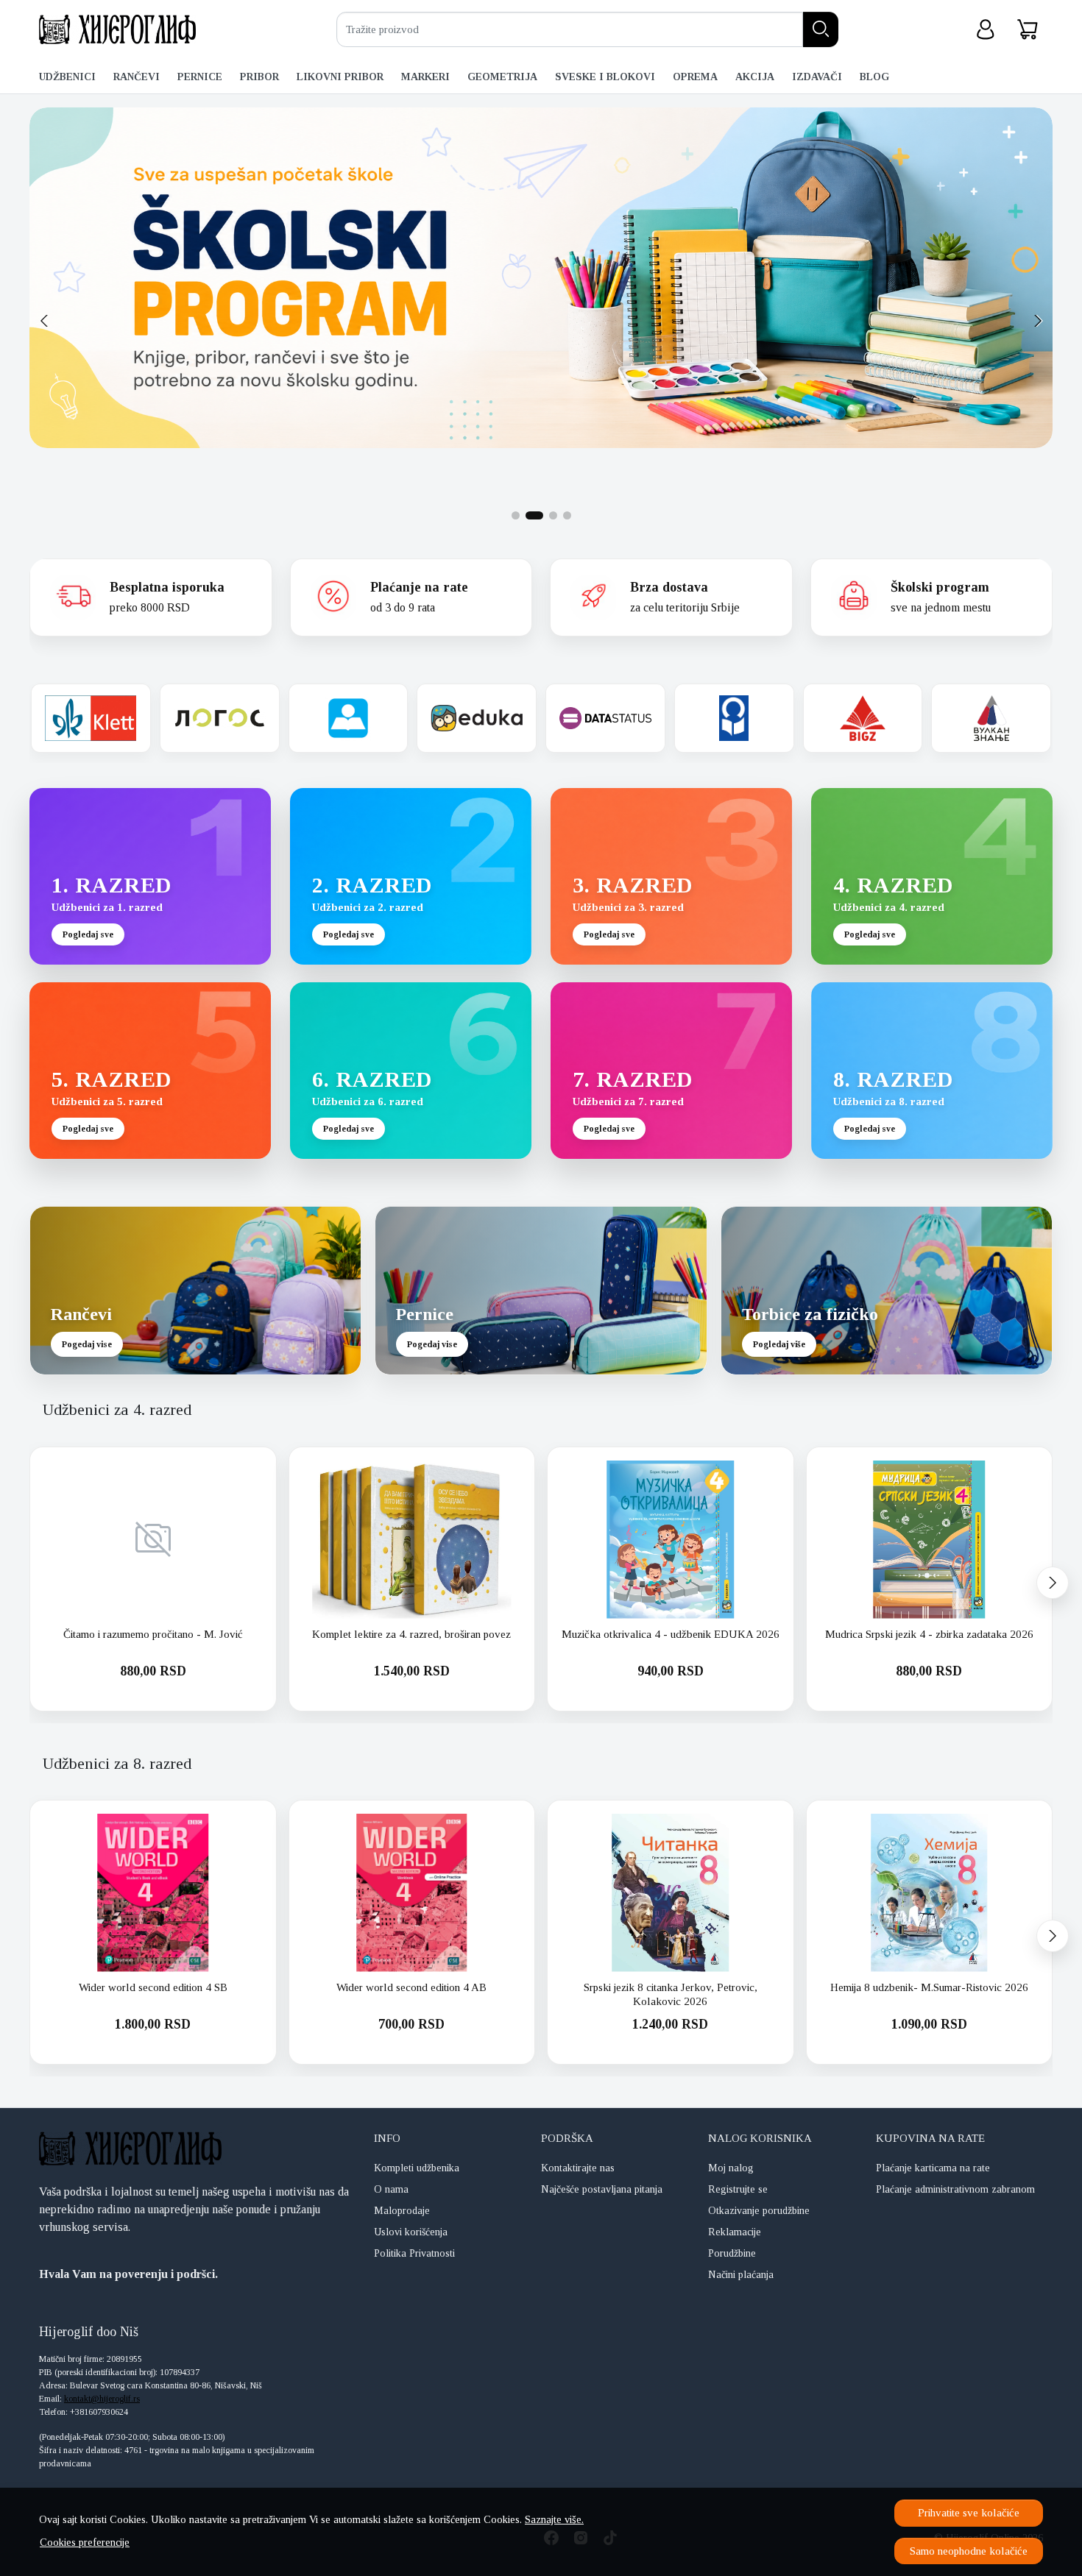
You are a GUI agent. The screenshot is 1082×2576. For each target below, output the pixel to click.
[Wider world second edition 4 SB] (153, 1893)
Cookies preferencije (85, 2542)
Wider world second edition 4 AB (411, 1987)
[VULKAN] (991, 718)
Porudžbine (732, 2253)
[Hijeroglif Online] (117, 29)
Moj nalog (731, 2168)
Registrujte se (738, 2189)
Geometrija (502, 77)
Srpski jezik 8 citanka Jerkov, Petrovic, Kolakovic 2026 (671, 1995)
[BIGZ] (863, 718)
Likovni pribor (340, 77)
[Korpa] (1028, 30)
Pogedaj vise (87, 1344)
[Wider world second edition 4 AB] (412, 1893)
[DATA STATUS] (605, 718)
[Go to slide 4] (567, 515)
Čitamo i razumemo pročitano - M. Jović (153, 1634)
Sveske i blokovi (605, 77)
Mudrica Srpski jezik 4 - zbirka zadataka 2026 (929, 1634)
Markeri (425, 77)
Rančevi (137, 77)
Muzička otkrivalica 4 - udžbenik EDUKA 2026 (671, 1634)
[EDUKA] (477, 718)
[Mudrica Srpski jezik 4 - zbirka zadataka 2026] (930, 1540)
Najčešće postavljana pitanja (602, 2189)
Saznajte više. (554, 2519)
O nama (391, 2189)
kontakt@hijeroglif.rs (102, 2399)
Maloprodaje (402, 2211)
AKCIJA (755, 77)
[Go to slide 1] (516, 515)
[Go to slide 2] (530, 515)
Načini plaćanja (741, 2275)
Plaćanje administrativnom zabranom (955, 2189)
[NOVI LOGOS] (220, 718)
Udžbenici (67, 77)
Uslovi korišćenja (411, 2232)
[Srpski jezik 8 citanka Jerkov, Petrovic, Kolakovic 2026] (671, 1893)
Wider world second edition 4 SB (153, 1987)
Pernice (200, 77)
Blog (874, 77)
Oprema (695, 77)
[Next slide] (1038, 321)
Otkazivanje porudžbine (759, 2211)
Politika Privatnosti (414, 2253)
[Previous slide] (44, 321)
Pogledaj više (779, 1344)
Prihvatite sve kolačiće (969, 2513)
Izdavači (817, 77)
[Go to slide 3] (548, 515)
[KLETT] (91, 718)
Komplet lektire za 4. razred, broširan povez (411, 1634)
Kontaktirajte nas (578, 2168)
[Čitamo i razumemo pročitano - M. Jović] (153, 1540)
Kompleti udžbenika (417, 2168)
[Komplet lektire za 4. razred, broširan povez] (412, 1540)
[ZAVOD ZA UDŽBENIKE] (349, 718)
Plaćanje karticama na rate (933, 2168)
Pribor (259, 77)
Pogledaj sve (88, 934)
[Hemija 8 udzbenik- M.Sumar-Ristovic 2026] (930, 1893)
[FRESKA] (734, 718)
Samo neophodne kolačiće (969, 2551)
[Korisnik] (986, 30)
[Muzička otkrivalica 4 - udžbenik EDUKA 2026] (671, 1540)
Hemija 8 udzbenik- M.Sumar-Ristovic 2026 (929, 1987)
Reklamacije (735, 2232)
